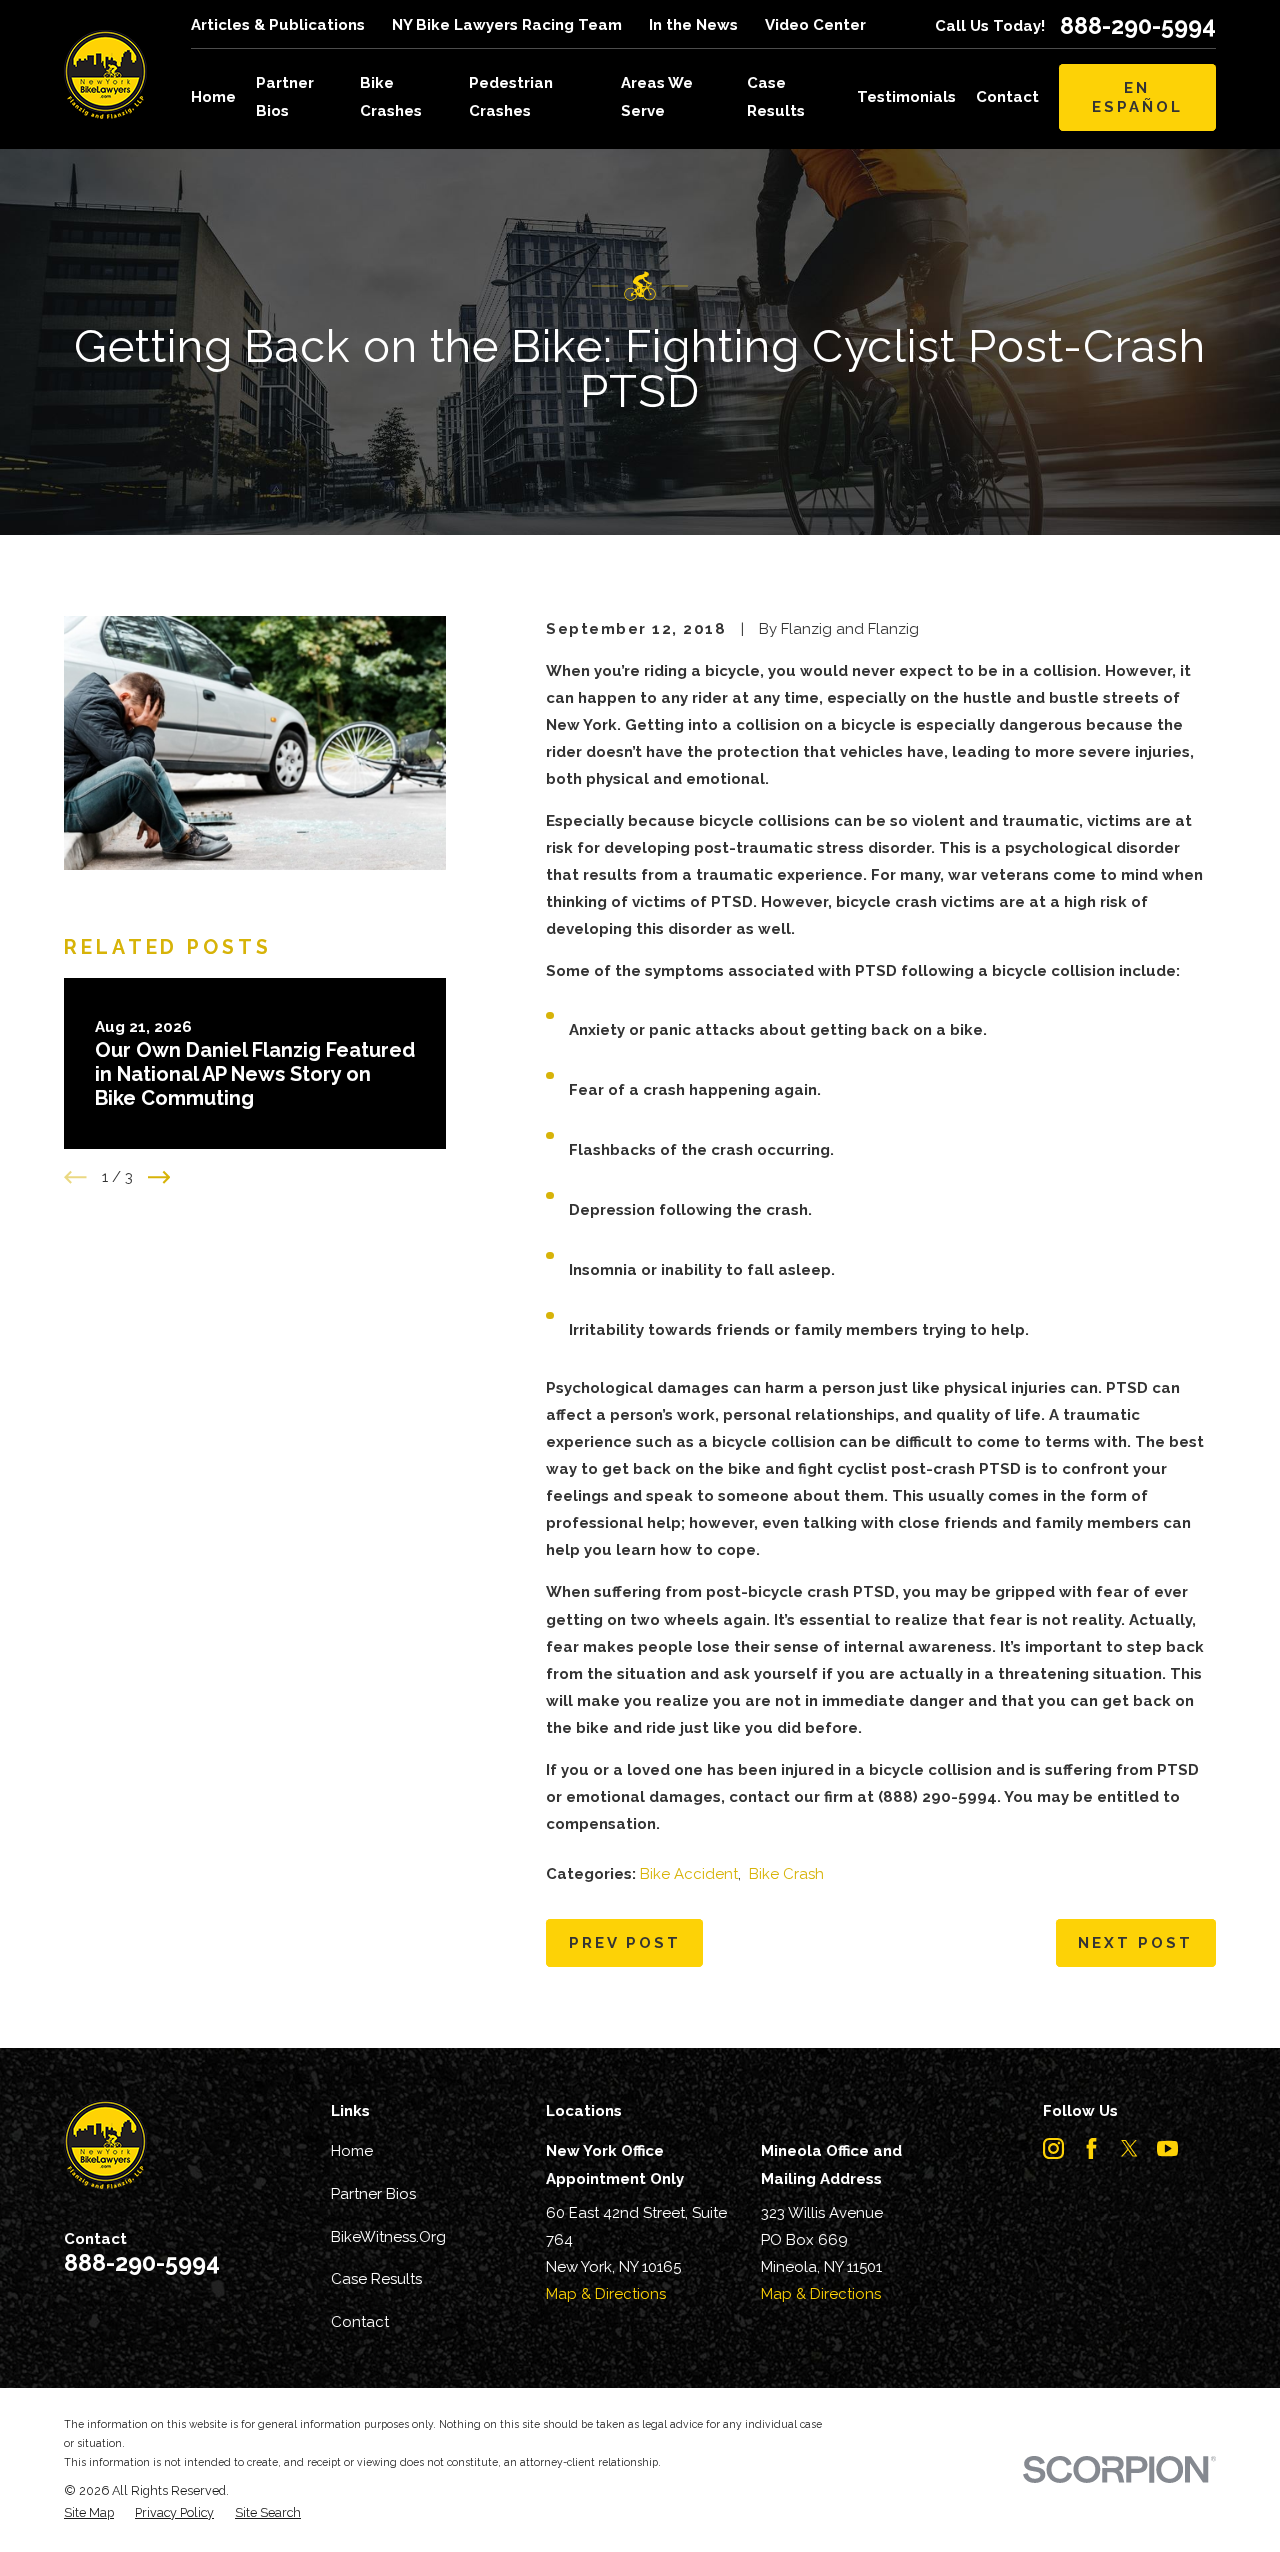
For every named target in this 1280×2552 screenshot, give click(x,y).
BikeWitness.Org (388, 2237)
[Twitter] (1129, 2148)
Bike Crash (786, 1874)
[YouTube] (1167, 2148)
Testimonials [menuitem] (906, 97)
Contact (360, 2322)
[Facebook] (1091, 2148)
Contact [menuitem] (1007, 97)
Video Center (815, 25)
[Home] (105, 74)
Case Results (376, 2279)
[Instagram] (1053, 2148)
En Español (1137, 97)
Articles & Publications (278, 25)
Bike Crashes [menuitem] (391, 96)
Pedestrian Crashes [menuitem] (511, 96)
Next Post (1135, 1943)
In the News (693, 25)
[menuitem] (89, 2513)
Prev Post (625, 1943)
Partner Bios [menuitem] (285, 96)
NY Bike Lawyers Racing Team (507, 25)
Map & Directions (606, 2294)
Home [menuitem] (213, 97)
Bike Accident (689, 1874)
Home (352, 2151)
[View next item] (159, 1177)
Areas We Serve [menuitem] (657, 96)
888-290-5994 (1138, 25)
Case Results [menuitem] (776, 96)
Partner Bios (373, 2194)
